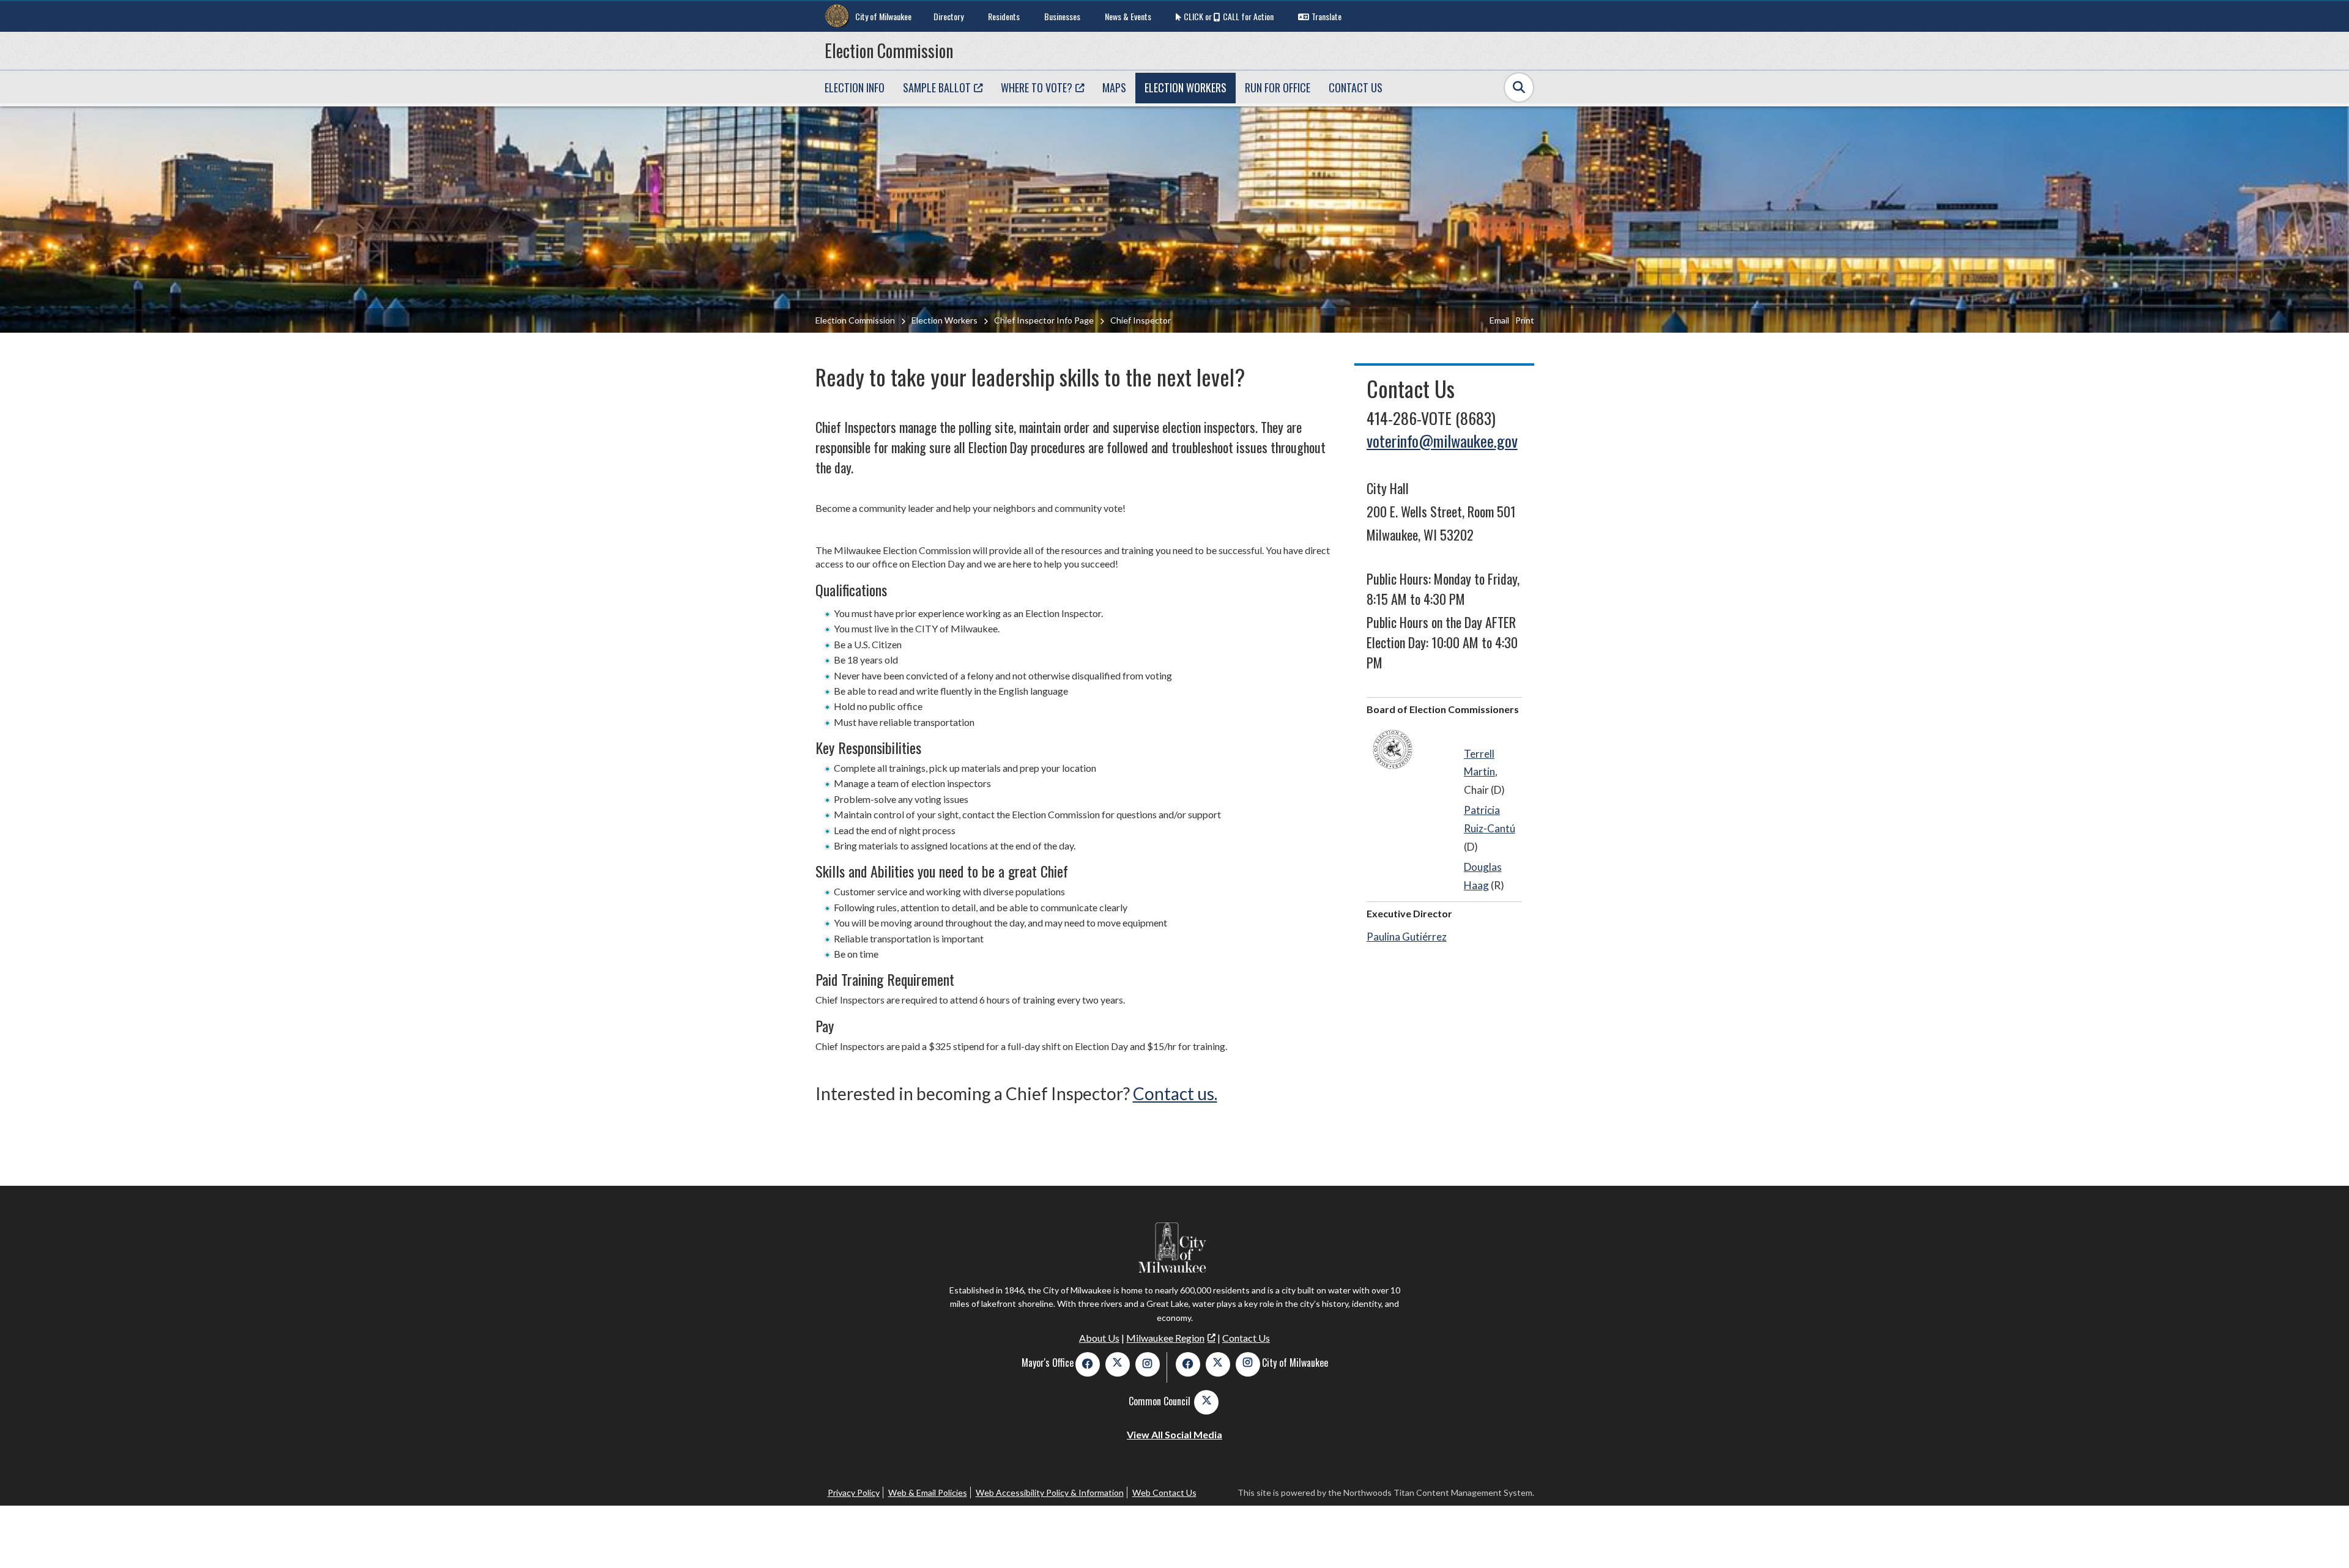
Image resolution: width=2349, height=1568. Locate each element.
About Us (1099, 1338)
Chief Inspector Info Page (1044, 320)
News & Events (1128, 16)
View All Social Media (1174, 1434)
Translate (1327, 16)
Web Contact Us (1164, 1492)
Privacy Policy (854, 1492)
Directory (948, 16)
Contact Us (1246, 1338)
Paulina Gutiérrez (1407, 937)
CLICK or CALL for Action (1229, 16)
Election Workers (944, 320)
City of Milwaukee (883, 16)
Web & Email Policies (928, 1492)
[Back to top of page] (2323, 1539)
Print (1525, 320)
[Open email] (1393, 749)
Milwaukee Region (1165, 1338)
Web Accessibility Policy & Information (1050, 1492)
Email (1499, 320)
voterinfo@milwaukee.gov (1442, 441)
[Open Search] (1519, 87)
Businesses (1062, 16)
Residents (1004, 16)
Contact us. (1175, 1093)
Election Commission (889, 50)
